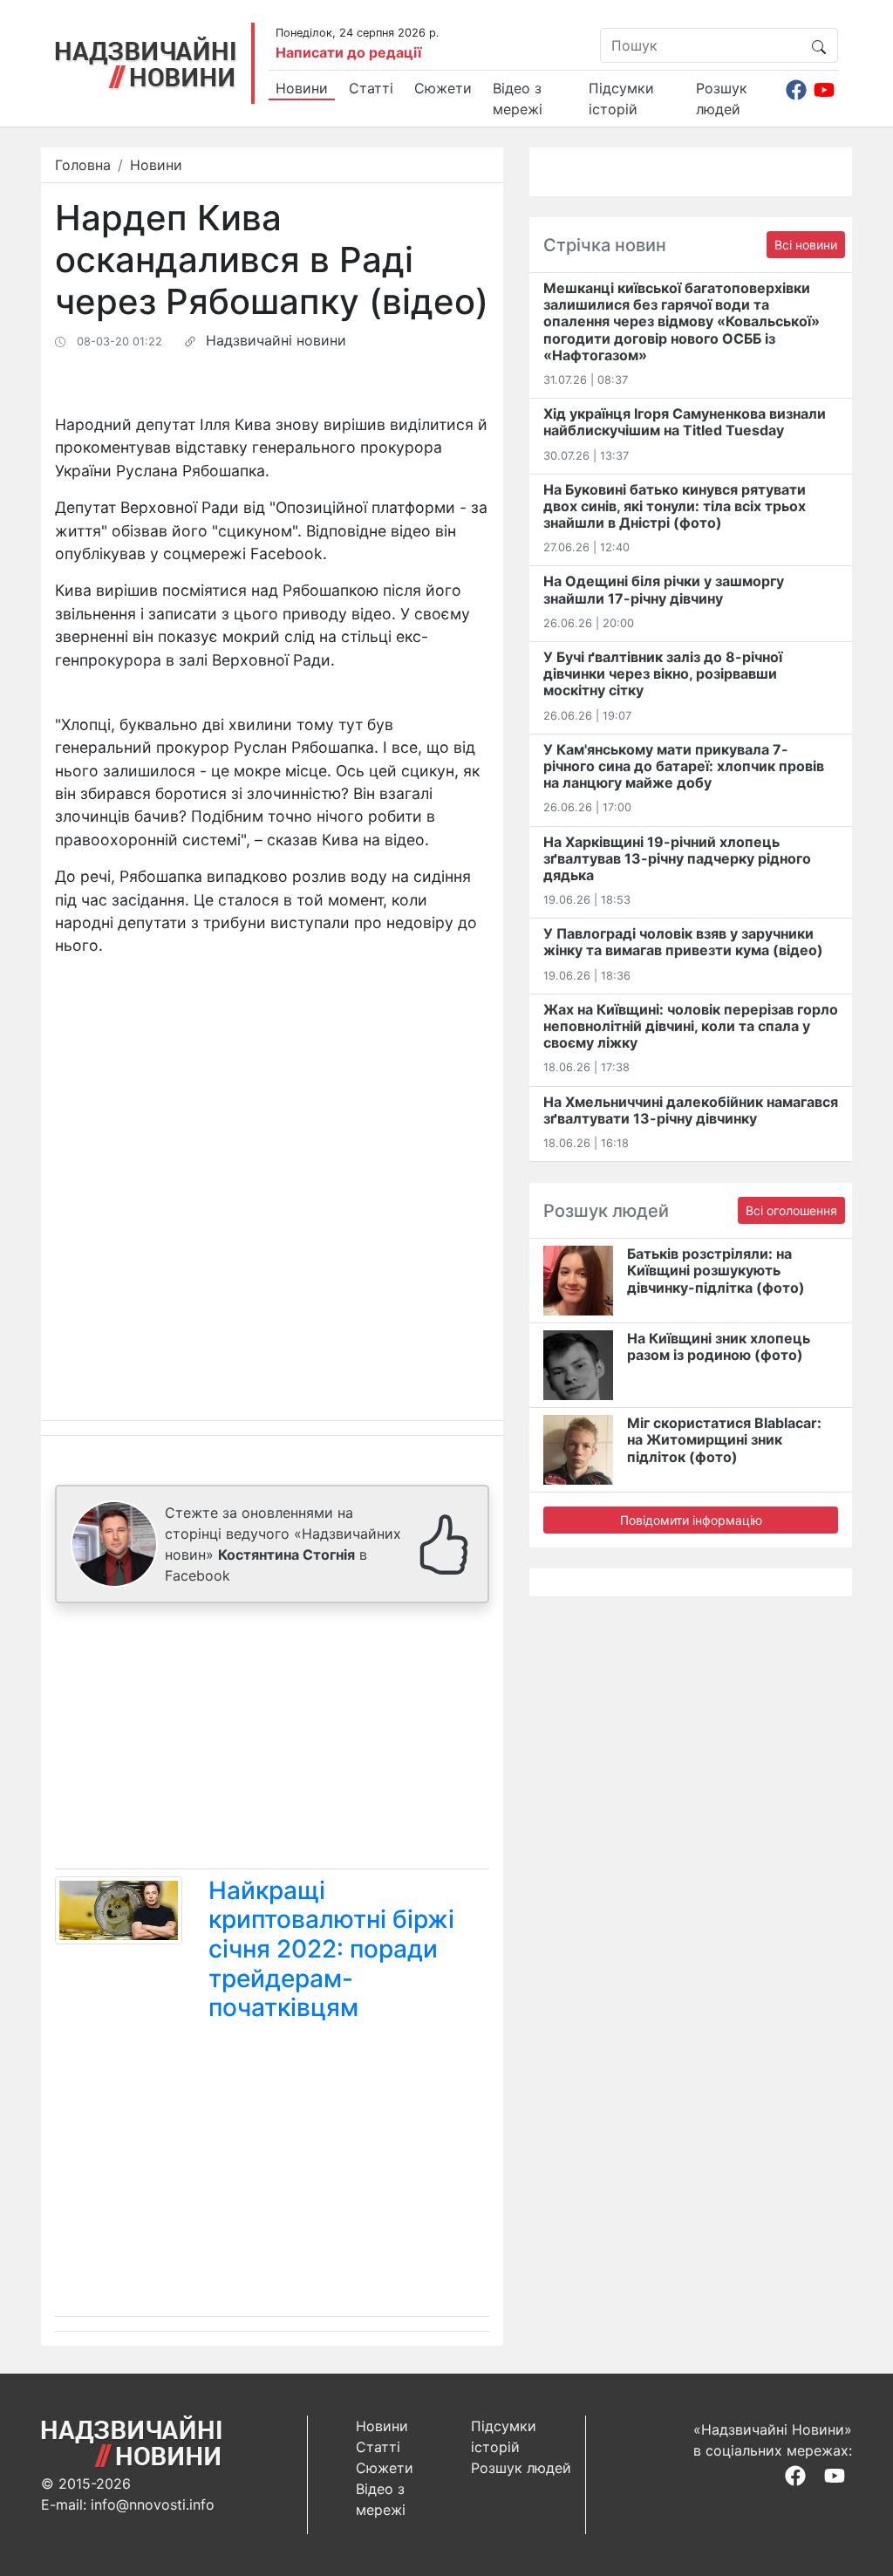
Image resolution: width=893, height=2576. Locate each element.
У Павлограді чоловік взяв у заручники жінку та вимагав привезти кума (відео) (683, 942)
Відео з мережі (518, 99)
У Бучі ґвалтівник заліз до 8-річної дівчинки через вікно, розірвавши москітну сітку (663, 673)
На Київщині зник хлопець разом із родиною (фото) (719, 1346)
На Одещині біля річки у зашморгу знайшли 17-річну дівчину (664, 589)
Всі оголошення (791, 1210)
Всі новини (806, 245)
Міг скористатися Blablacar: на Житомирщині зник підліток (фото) (724, 1439)
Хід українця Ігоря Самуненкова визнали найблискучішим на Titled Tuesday (685, 422)
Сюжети (443, 88)
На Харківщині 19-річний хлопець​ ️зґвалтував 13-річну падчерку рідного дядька (677, 858)
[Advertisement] (272, 1739)
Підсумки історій (621, 99)
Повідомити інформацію (691, 1520)
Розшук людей (722, 99)
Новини (302, 88)
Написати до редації (348, 52)
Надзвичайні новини (276, 340)
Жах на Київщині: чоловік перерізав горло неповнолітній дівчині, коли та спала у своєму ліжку (691, 1026)
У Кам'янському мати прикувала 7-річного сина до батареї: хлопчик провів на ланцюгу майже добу (684, 766)
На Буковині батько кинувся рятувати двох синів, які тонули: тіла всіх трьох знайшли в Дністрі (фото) (675, 506)
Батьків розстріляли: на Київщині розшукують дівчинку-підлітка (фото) (716, 1270)
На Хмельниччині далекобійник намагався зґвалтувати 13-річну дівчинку (691, 1110)
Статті (371, 88)
